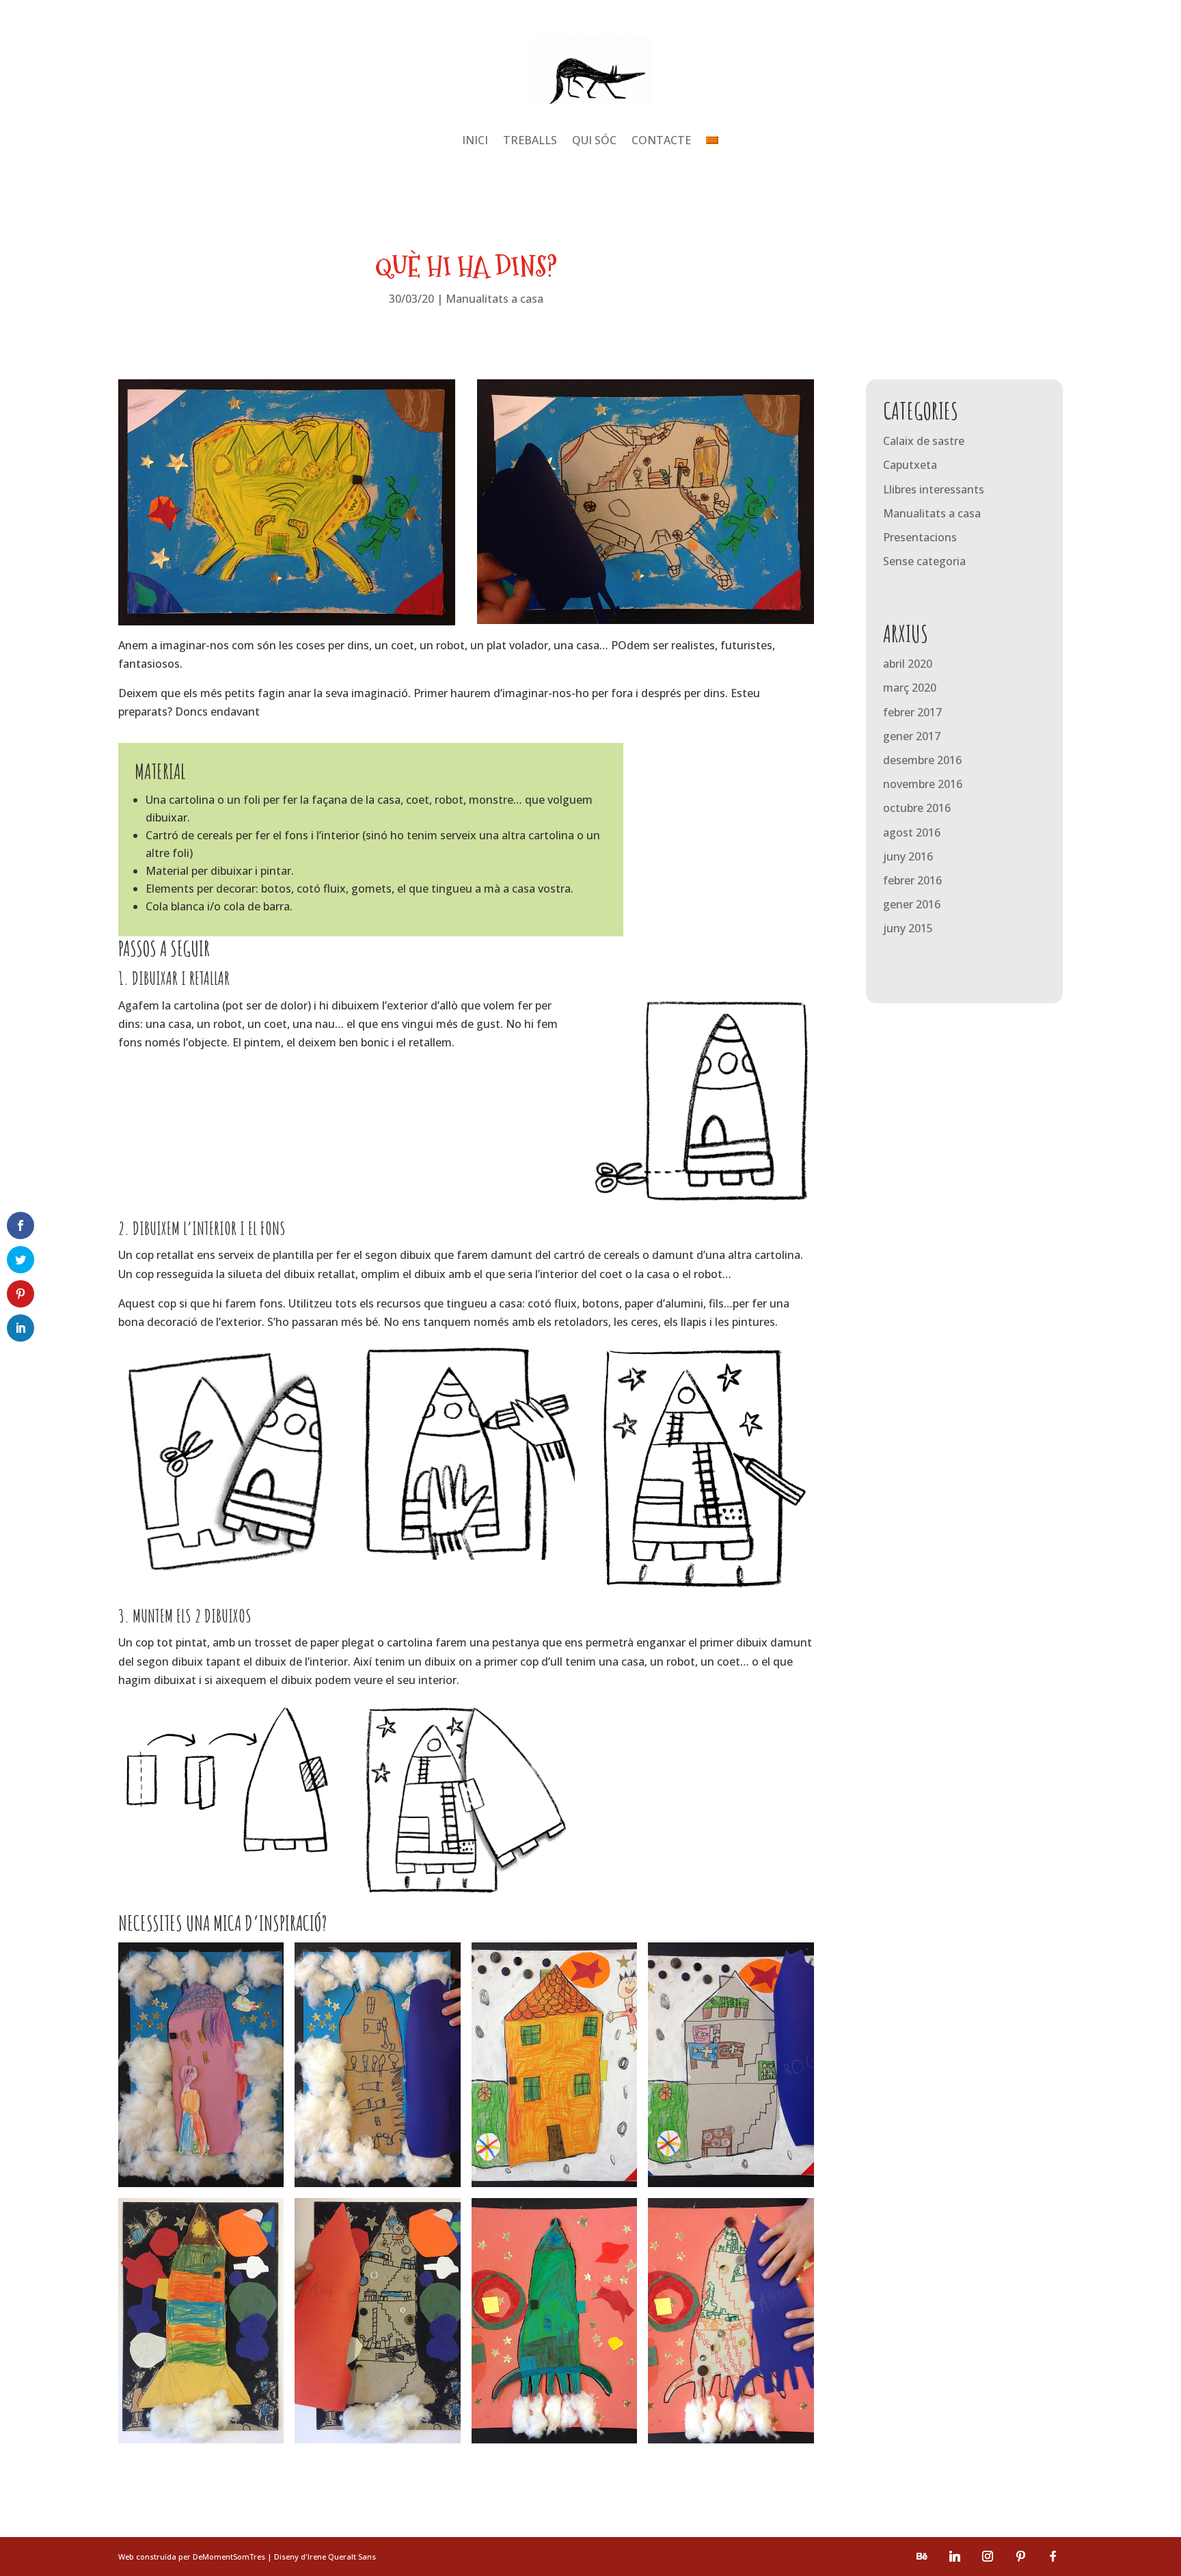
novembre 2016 (923, 784)
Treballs (530, 141)
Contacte (661, 141)
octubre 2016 (917, 808)
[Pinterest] (1020, 2556)
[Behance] (922, 2556)
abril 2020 (908, 664)
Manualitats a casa (494, 299)
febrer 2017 (912, 712)
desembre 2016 (922, 760)
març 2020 (910, 688)
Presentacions (920, 537)
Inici (475, 141)
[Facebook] (1053, 2556)
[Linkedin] (955, 2556)
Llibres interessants (934, 489)
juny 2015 (908, 928)
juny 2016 (908, 856)
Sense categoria (924, 561)
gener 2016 (912, 904)
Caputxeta (910, 465)
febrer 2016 (912, 880)
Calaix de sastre (924, 441)
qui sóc (594, 141)
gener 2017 (912, 736)
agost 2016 (912, 832)
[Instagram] (988, 2556)
